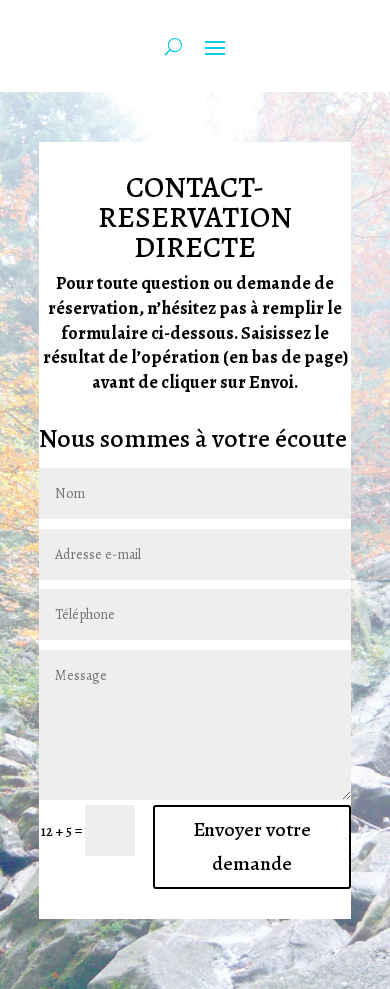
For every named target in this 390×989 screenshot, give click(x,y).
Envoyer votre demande (252, 846)
